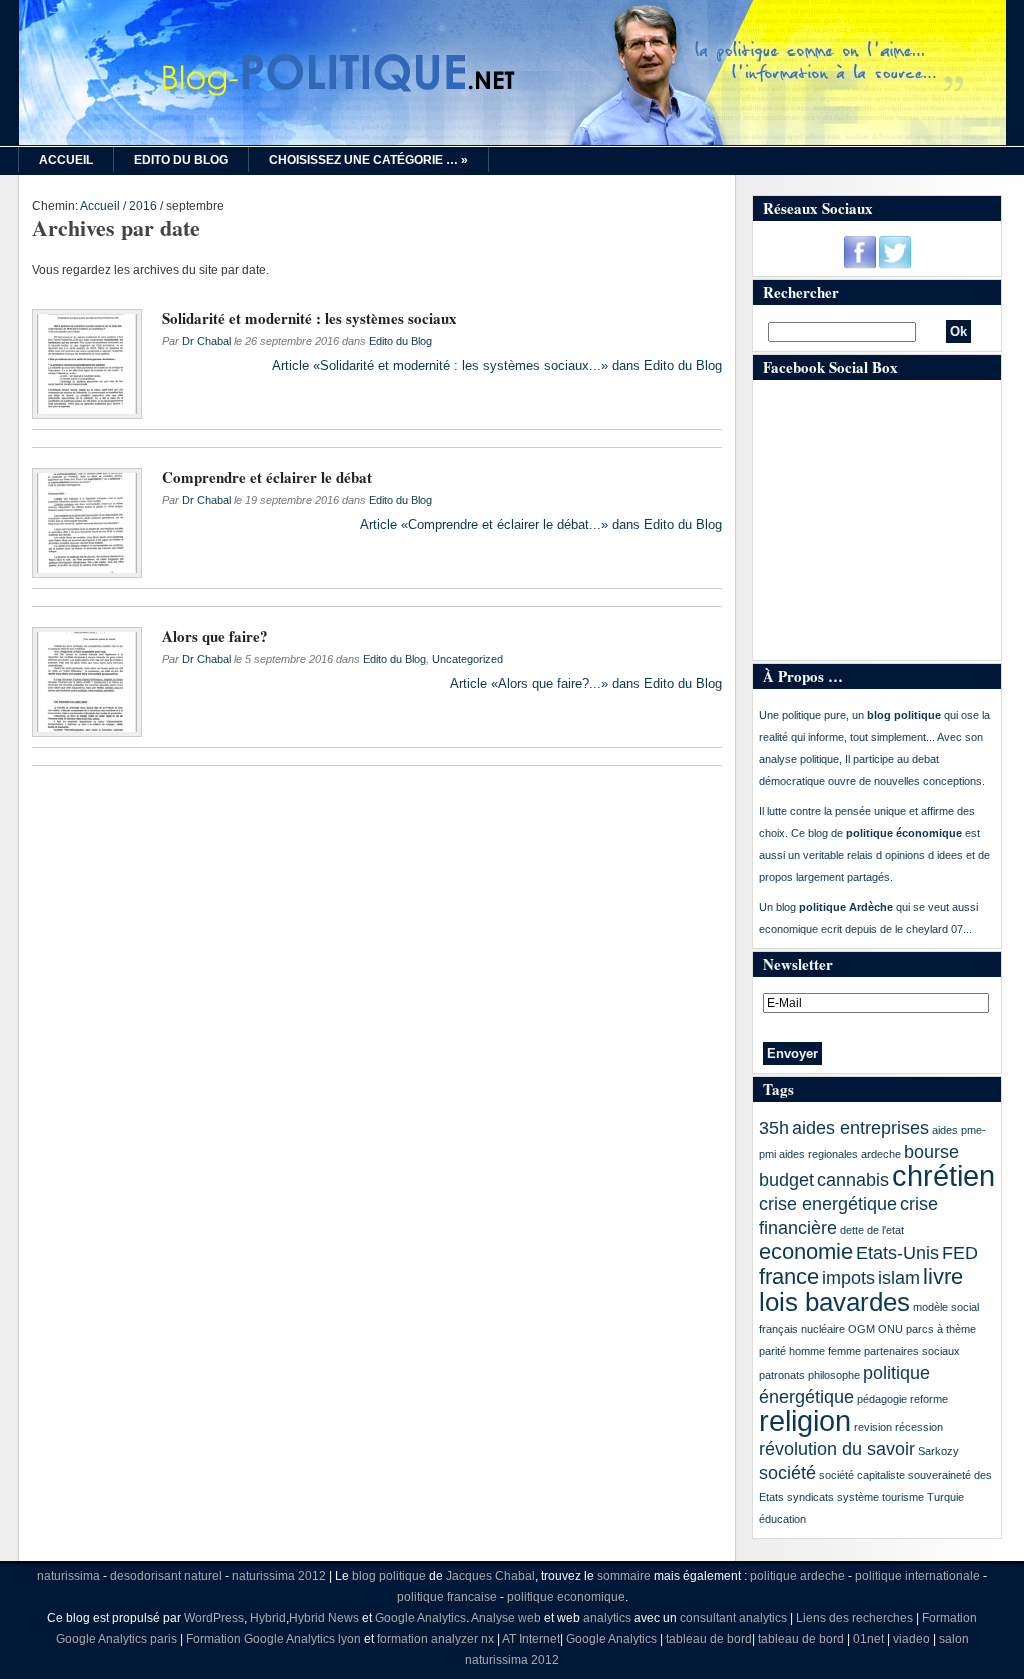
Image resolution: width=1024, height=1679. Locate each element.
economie (806, 1251)
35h (774, 1128)
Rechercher (801, 292)
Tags (778, 1089)
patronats (782, 1375)
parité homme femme (810, 1351)
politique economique (566, 1597)
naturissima (68, 1576)
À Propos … (803, 676)
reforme (929, 1399)
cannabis (853, 1180)
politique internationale (917, 1576)
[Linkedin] (869, 332)
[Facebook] (860, 265)
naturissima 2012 (279, 1576)
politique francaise (447, 1597)
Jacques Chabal (490, 1576)
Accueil (66, 160)
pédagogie (882, 1399)
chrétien (943, 1175)
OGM (861, 1329)
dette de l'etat (872, 1230)
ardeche (881, 1154)
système (858, 1497)
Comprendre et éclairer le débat (267, 477)
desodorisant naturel (166, 1576)
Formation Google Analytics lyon (273, 1639)
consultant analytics (733, 1618)
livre (943, 1276)
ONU (890, 1329)
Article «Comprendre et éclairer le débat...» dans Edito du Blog (541, 524)
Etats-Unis (897, 1253)
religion (805, 1420)
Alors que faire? (215, 636)
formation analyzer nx (435, 1639)
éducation (782, 1519)
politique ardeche (797, 1576)
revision (873, 1427)
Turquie (945, 1497)
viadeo (911, 1639)
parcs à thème (941, 1329)
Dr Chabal (206, 341)
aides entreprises (860, 1128)
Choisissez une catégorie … (368, 160)
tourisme (903, 1497)
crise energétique (828, 1204)
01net (868, 1639)
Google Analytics (420, 1618)
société (787, 1473)
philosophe (834, 1375)
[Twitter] (895, 265)
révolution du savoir (837, 1449)
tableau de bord (709, 1639)
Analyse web (506, 1618)
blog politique (389, 1576)
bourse (931, 1152)
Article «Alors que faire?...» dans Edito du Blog (586, 683)
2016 (143, 206)
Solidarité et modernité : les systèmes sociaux (309, 318)
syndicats (810, 1497)
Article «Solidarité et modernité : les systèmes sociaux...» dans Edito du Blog (497, 365)
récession (919, 1427)
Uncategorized (467, 659)
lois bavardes (834, 1302)
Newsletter (798, 964)
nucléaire (823, 1329)
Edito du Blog (181, 160)
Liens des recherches (854, 1618)
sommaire (624, 1576)
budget (786, 1180)
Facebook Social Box (830, 367)
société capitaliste (862, 1475)
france (789, 1276)
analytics (607, 1618)
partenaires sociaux (912, 1351)
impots (848, 1278)
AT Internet (531, 1639)
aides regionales (818, 1154)
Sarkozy (938, 1451)
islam (899, 1278)
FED (960, 1253)
